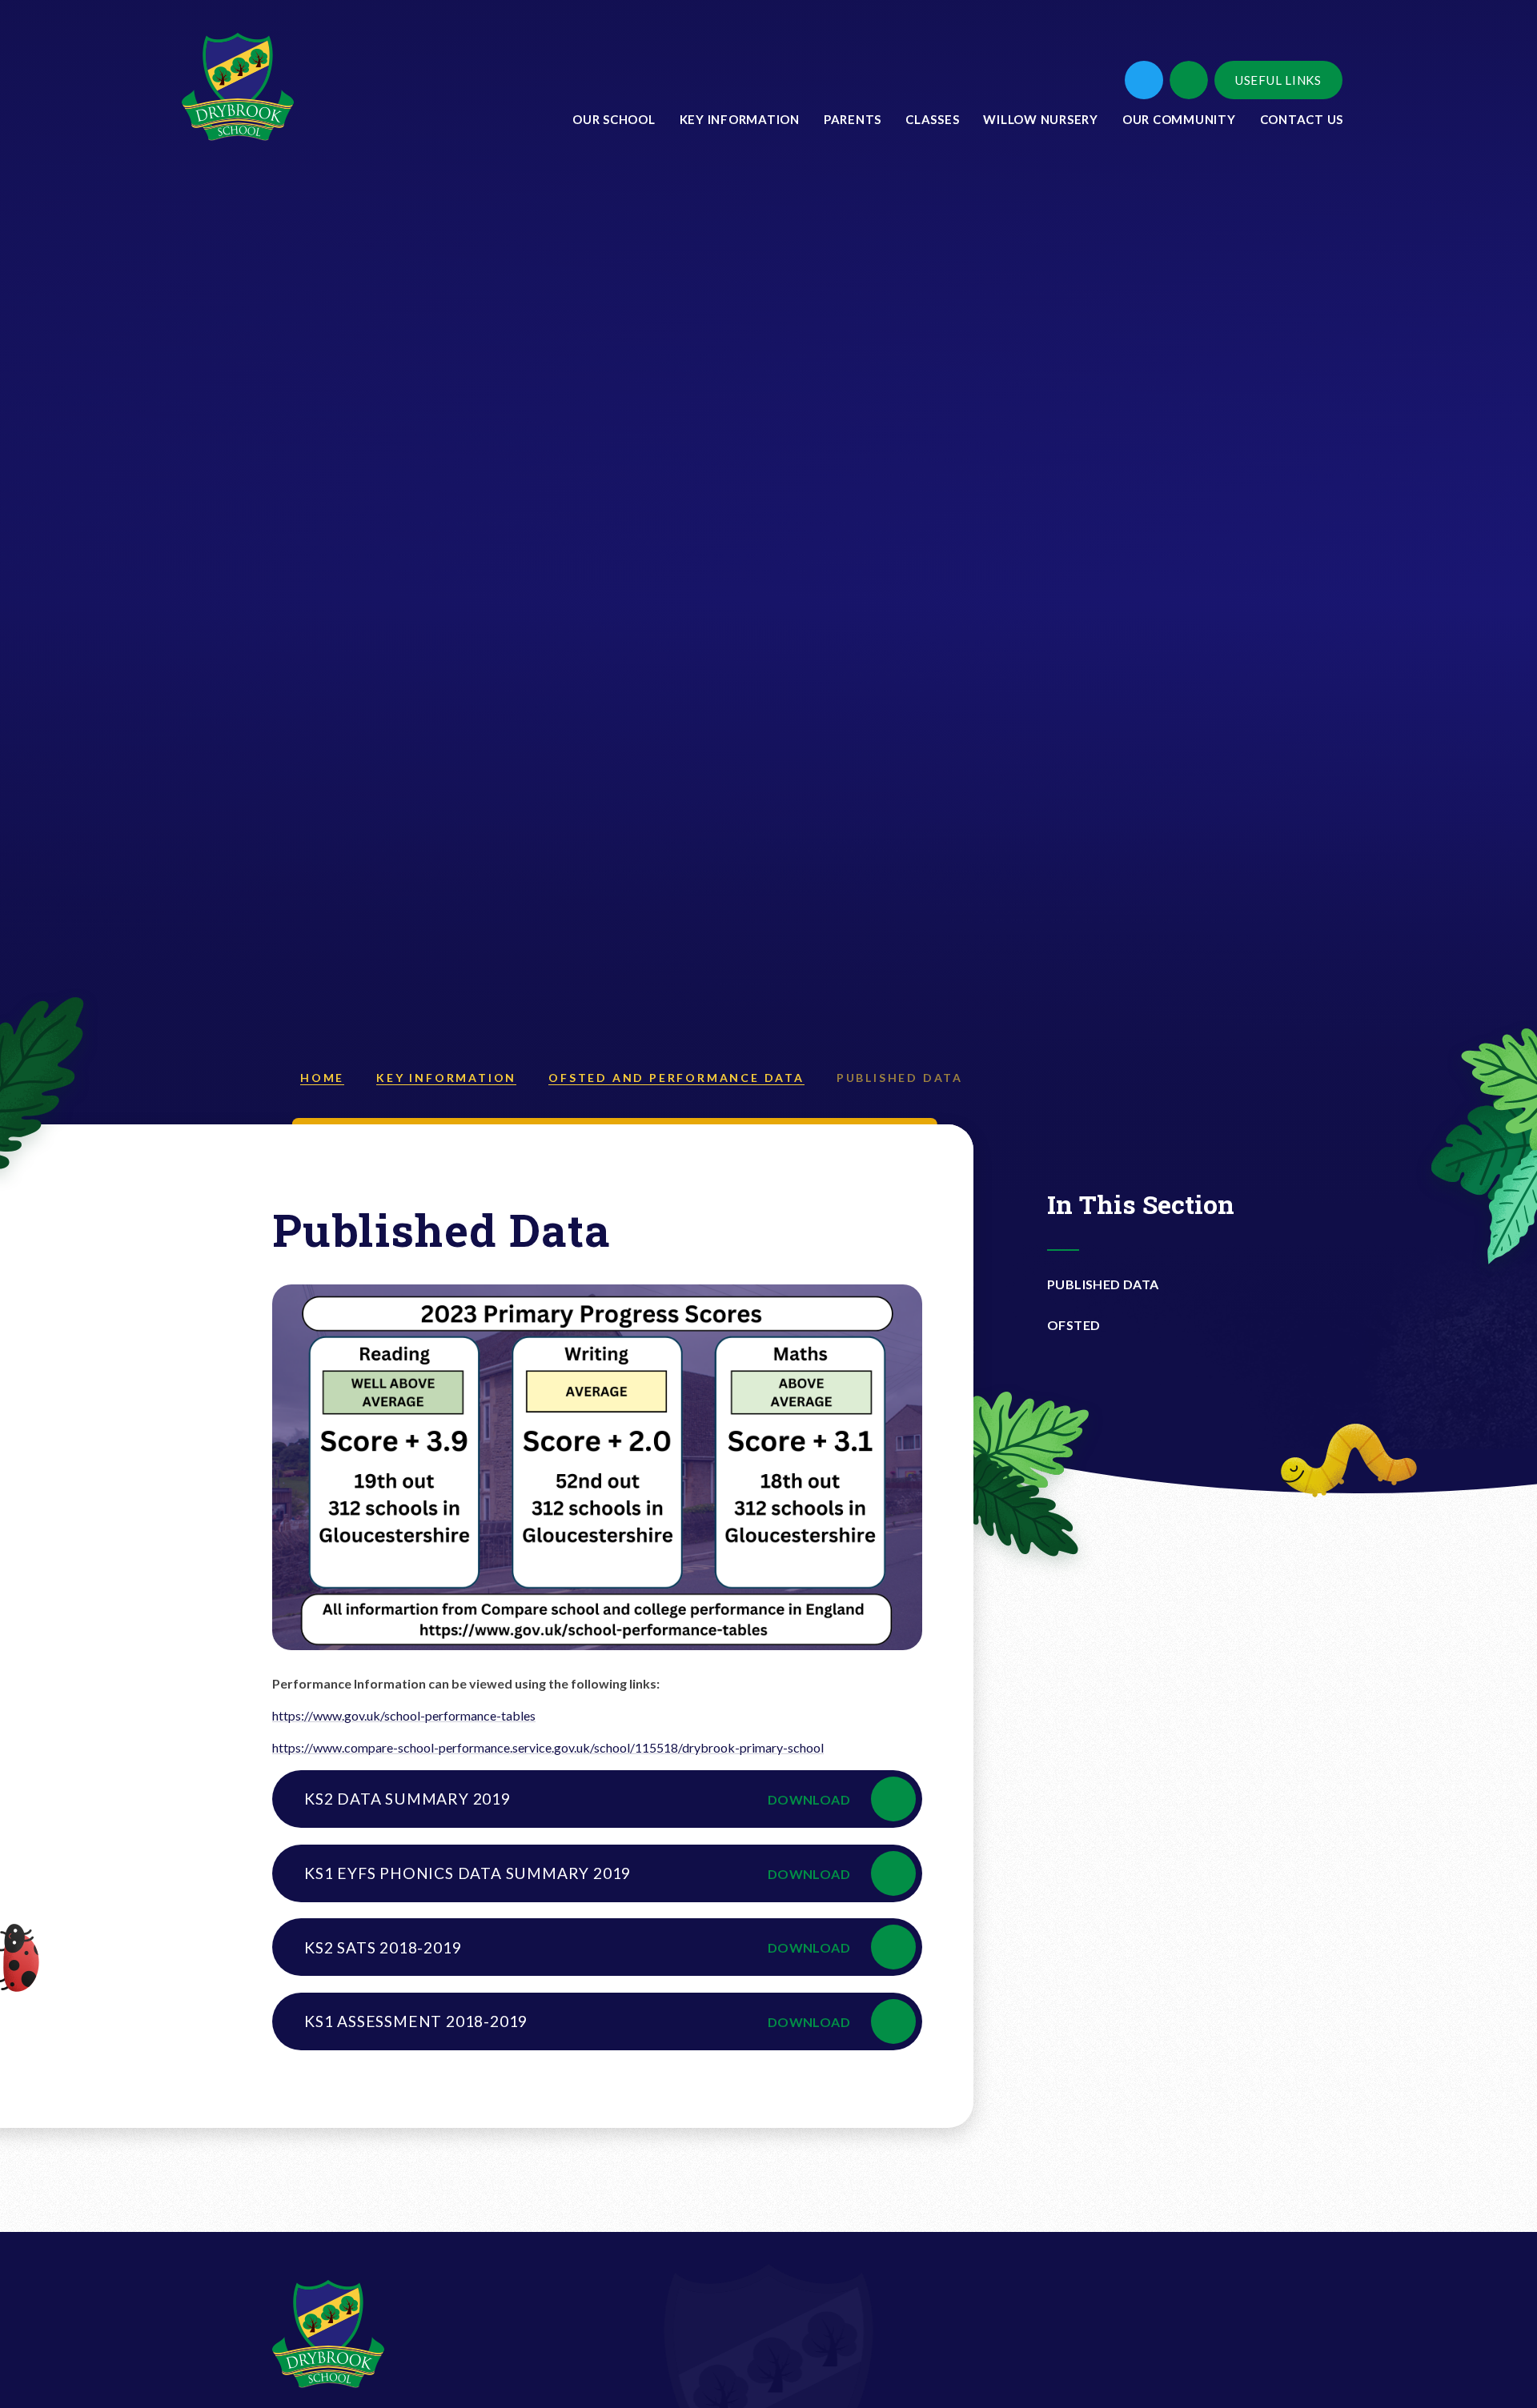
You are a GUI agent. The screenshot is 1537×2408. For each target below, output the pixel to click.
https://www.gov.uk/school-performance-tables (404, 1715)
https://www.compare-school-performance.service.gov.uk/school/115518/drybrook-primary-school (548, 1747)
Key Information (446, 1078)
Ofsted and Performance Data (676, 1078)
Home (322, 1078)
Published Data (900, 1078)
